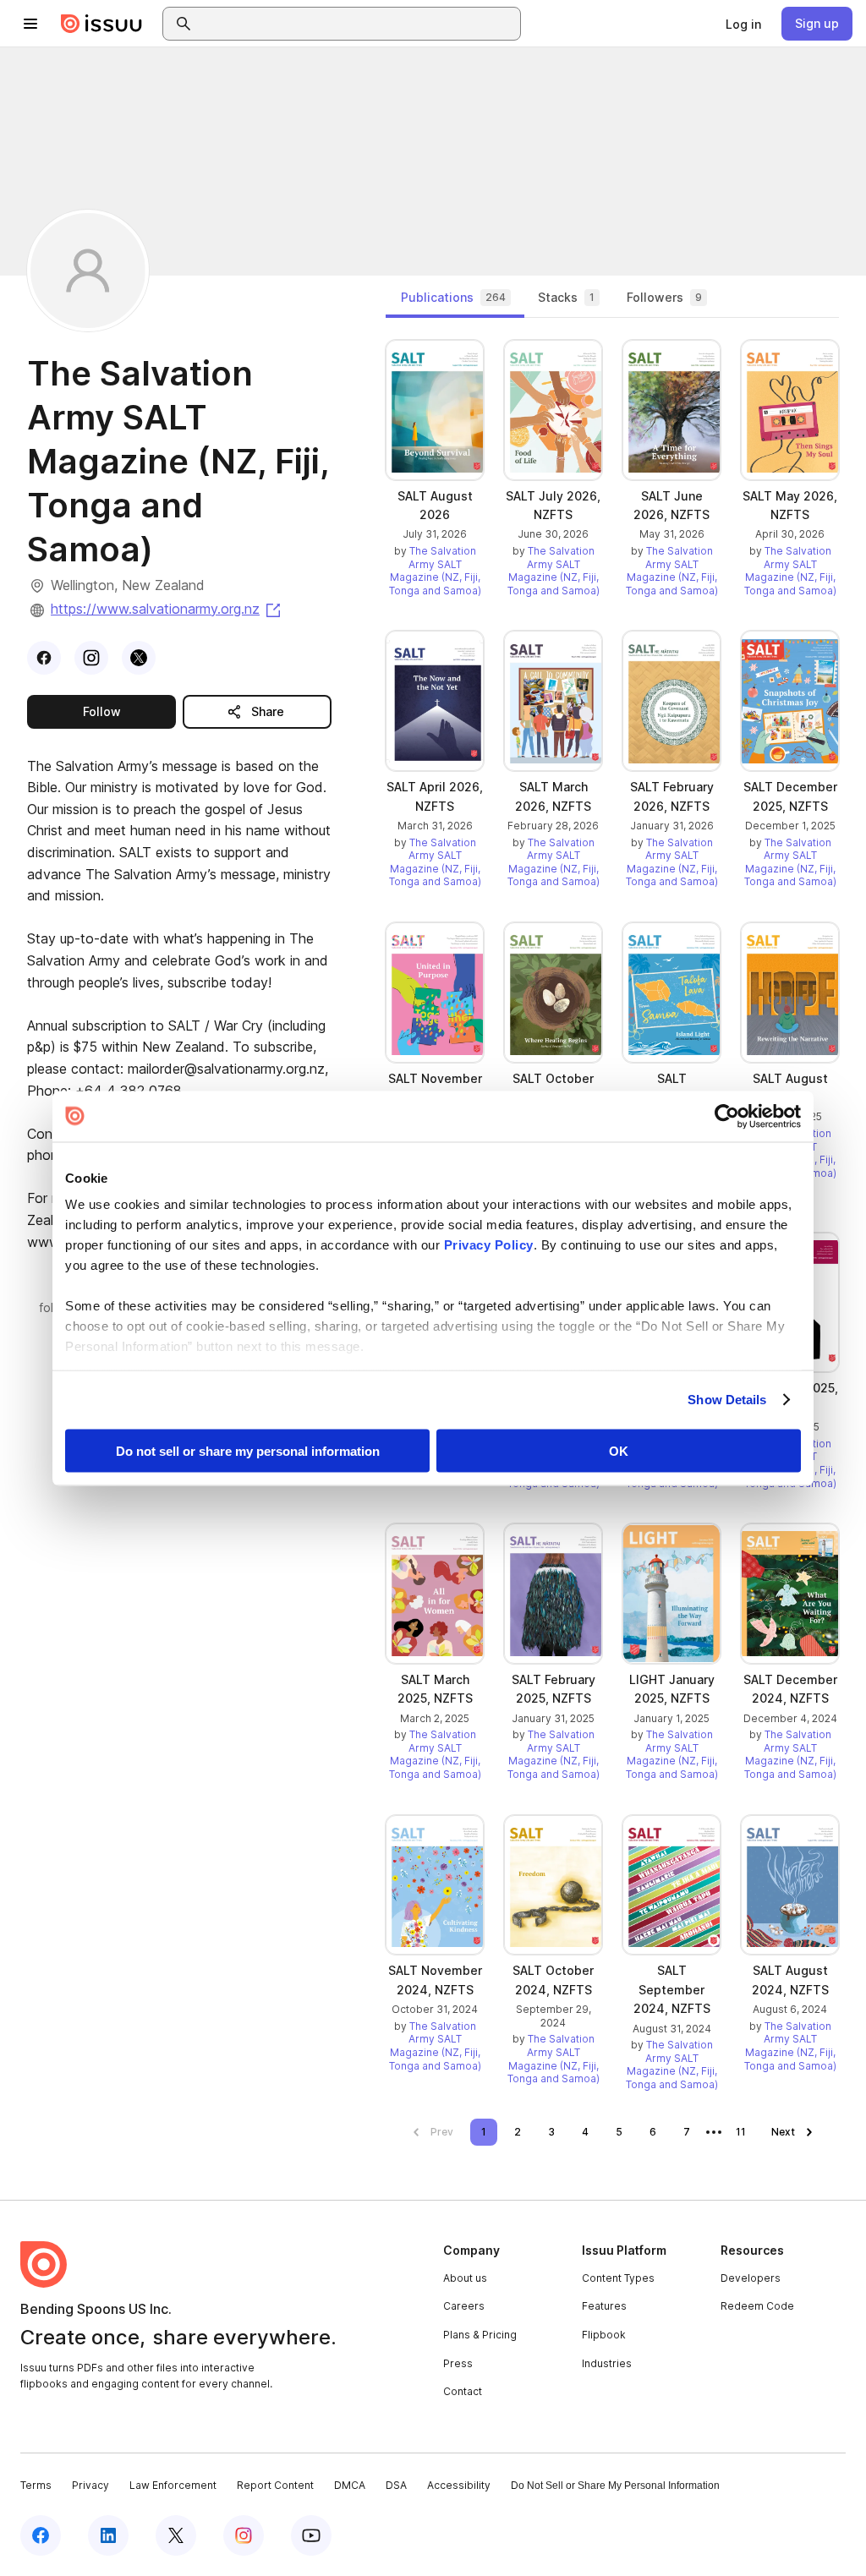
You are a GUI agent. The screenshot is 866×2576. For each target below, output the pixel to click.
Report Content (275, 2485)
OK (619, 1450)
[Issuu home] (101, 24)
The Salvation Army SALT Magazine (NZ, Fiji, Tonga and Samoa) (435, 571)
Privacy (90, 2485)
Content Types (618, 2278)
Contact (463, 2391)
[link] (743, 24)
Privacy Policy (489, 1245)
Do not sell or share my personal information (248, 1450)
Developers (751, 2278)
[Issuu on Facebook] (41, 2535)
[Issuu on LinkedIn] (108, 2535)
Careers (464, 2306)
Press (458, 2363)
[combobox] (357, 24)
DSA (396, 2485)
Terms (36, 2485)
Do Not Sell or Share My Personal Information (615, 2486)
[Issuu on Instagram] (244, 2535)
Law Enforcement (173, 2485)
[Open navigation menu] (30, 24)
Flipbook (604, 2335)
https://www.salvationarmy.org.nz (167, 609)
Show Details (727, 1400)
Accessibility (459, 2485)
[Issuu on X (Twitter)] (176, 2535)
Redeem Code (757, 2306)
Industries (607, 2363)
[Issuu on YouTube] (311, 2535)
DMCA (350, 2485)
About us (465, 2278)
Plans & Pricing (480, 2335)
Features (604, 2306)
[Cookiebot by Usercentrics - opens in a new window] (727, 1116)
